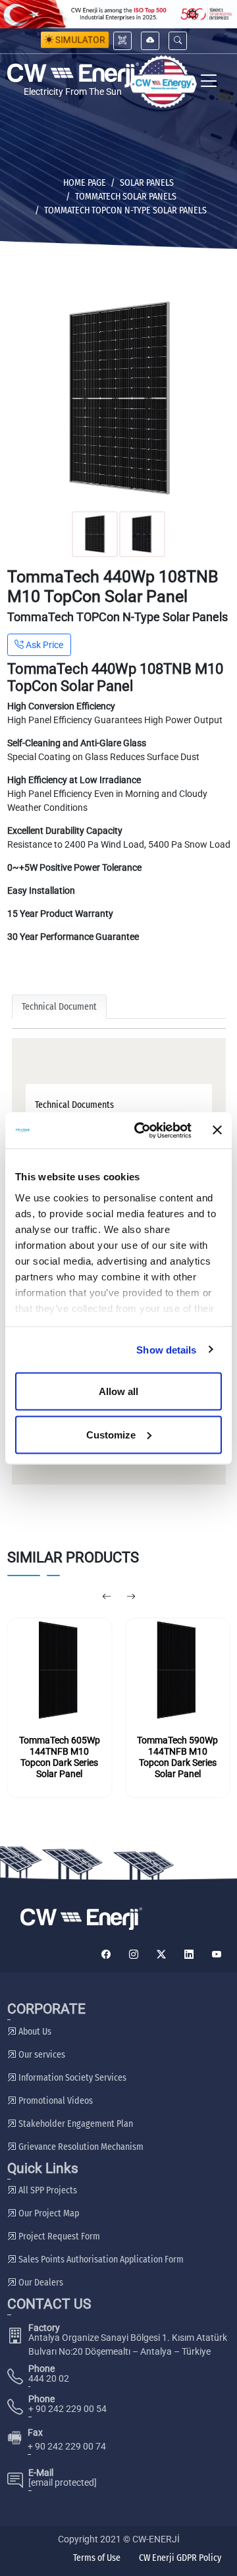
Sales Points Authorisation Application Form (100, 2260)
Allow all (118, 1391)
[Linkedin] (189, 1955)
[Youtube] (217, 1955)
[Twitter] (161, 1955)
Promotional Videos (55, 2101)
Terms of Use (97, 2558)
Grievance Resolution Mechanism (80, 2147)
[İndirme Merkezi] (150, 41)
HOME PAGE (85, 183)
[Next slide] (131, 1597)
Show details (166, 1349)
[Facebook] (106, 1955)
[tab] (119, 1105)
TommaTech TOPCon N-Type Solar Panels (125, 210)
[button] (178, 41)
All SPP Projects (47, 2190)
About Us (34, 2032)
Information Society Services (71, 2078)
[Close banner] (217, 1130)
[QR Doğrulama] (122, 41)
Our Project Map (48, 2213)
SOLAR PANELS (147, 183)
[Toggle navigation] (209, 82)
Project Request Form (58, 2236)
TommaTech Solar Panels (126, 197)
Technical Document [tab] (59, 1007)
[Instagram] (134, 1955)
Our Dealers (40, 2283)
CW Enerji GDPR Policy (180, 2558)
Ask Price (43, 645)
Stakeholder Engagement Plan (75, 2124)
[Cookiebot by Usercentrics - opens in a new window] (142, 1130)
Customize (111, 1434)
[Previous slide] (106, 1597)
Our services (41, 2055)
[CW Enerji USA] (163, 82)
